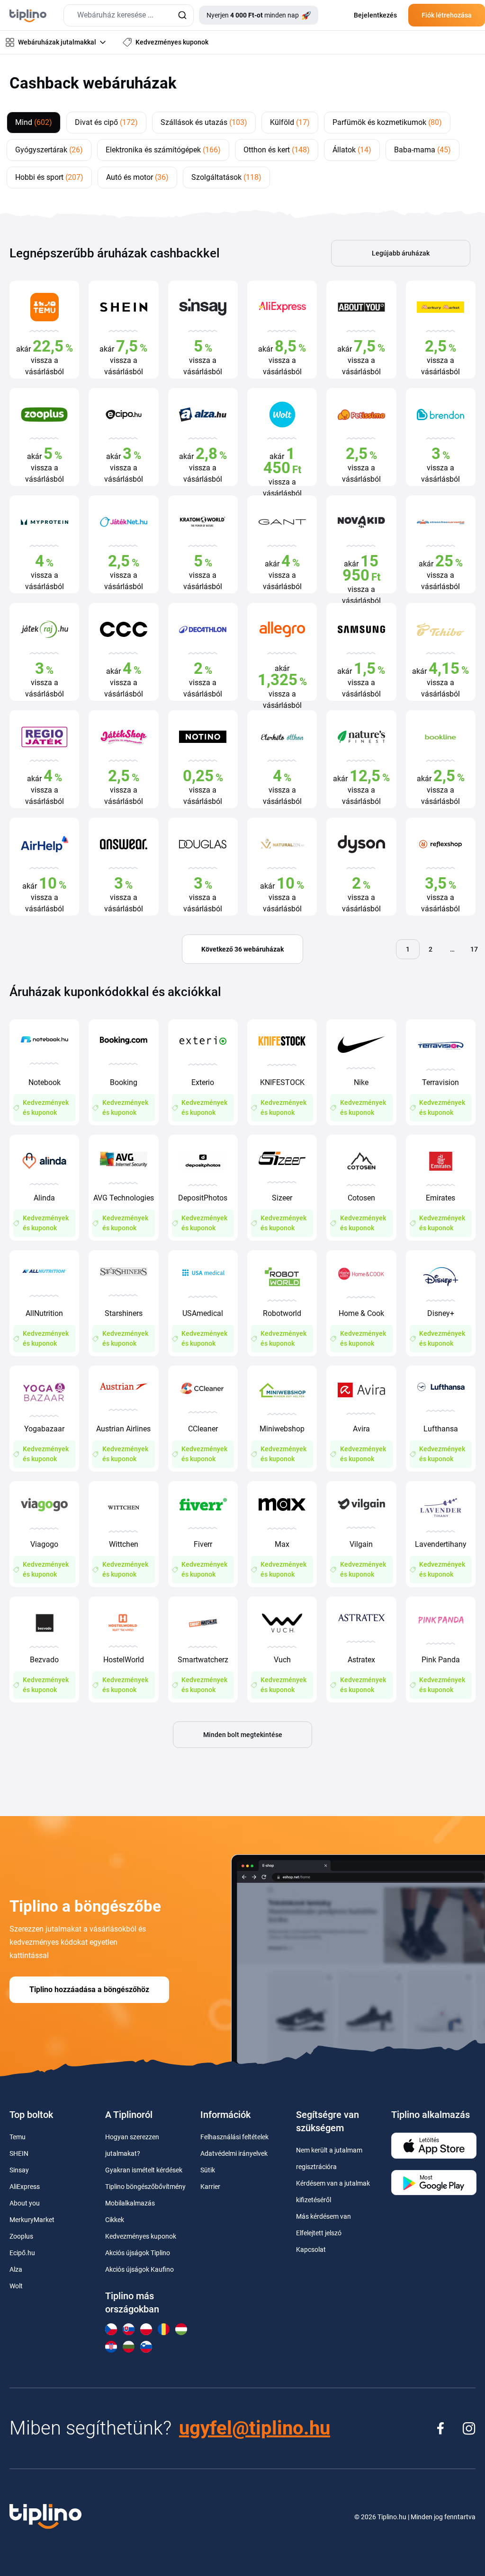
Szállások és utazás (204, 122)
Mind (34, 122)
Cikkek (115, 2220)
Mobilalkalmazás (130, 2203)
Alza (16, 2269)
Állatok (352, 150)
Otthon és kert (277, 150)
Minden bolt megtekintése (243, 1735)
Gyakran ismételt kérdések (144, 2170)
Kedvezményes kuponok (141, 2236)
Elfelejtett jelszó (319, 2233)
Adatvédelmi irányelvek (234, 2153)
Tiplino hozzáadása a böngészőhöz (89, 1989)
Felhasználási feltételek (234, 2137)
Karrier (210, 2187)
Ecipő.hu (22, 2253)
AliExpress (25, 2187)
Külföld (290, 122)
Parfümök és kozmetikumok (387, 122)
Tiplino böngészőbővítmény (145, 2187)
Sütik (208, 2170)
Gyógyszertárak (49, 150)
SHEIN (19, 2153)
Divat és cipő (106, 122)
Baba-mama (422, 150)
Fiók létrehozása (447, 15)
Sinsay (19, 2170)
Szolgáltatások (226, 177)
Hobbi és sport (49, 177)
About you (25, 2203)
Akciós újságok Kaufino (139, 2269)
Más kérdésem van (323, 2216)
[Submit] (182, 15)
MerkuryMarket (32, 2220)
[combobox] (129, 15)
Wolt (16, 2286)
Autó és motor (137, 177)
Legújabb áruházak (401, 253)
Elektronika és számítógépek (163, 150)
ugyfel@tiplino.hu (255, 2428)
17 (474, 949)
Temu (18, 2137)
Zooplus (21, 2236)
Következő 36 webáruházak (242, 949)
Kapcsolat (311, 2250)
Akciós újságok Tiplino (138, 2253)
